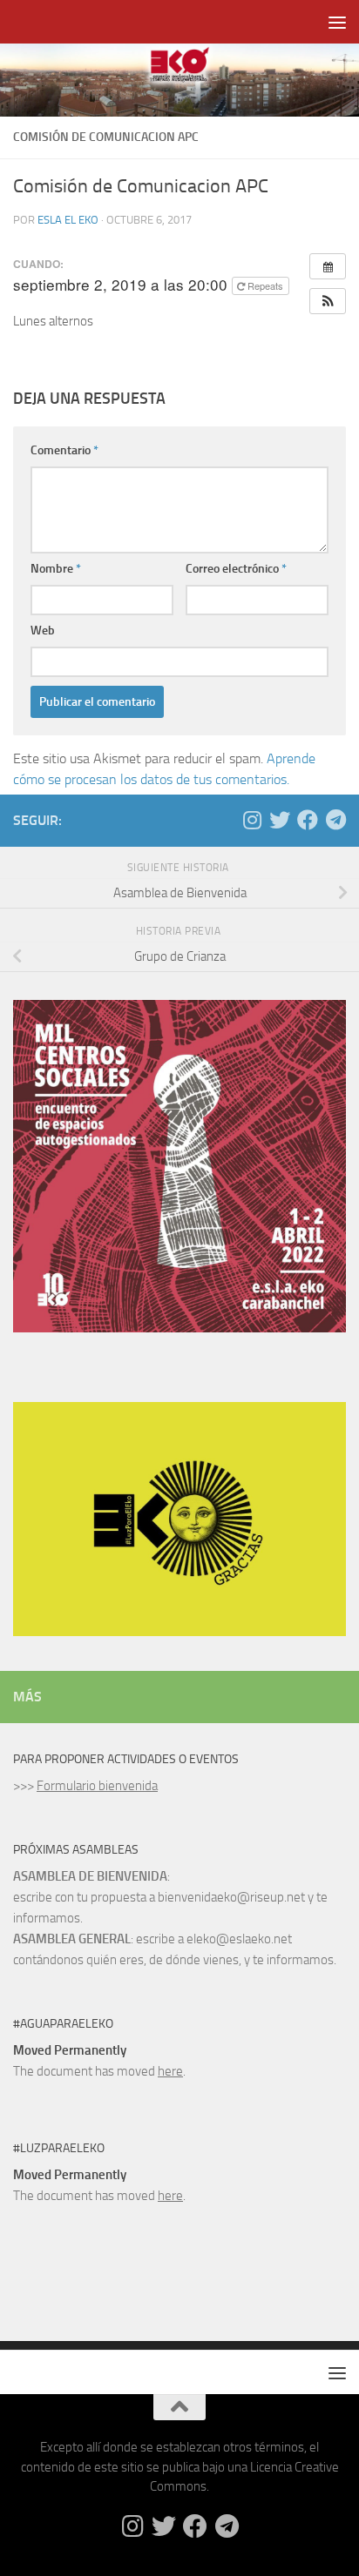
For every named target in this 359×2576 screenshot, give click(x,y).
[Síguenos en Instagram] (252, 820)
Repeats (265, 285)
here (170, 2071)
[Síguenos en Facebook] (308, 820)
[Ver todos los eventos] (328, 266)
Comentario (64, 450)
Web (43, 631)
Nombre (56, 569)
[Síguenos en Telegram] (335, 820)
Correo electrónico (236, 569)
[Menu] (337, 22)
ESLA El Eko (68, 220)
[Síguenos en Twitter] (280, 820)
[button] (328, 301)
